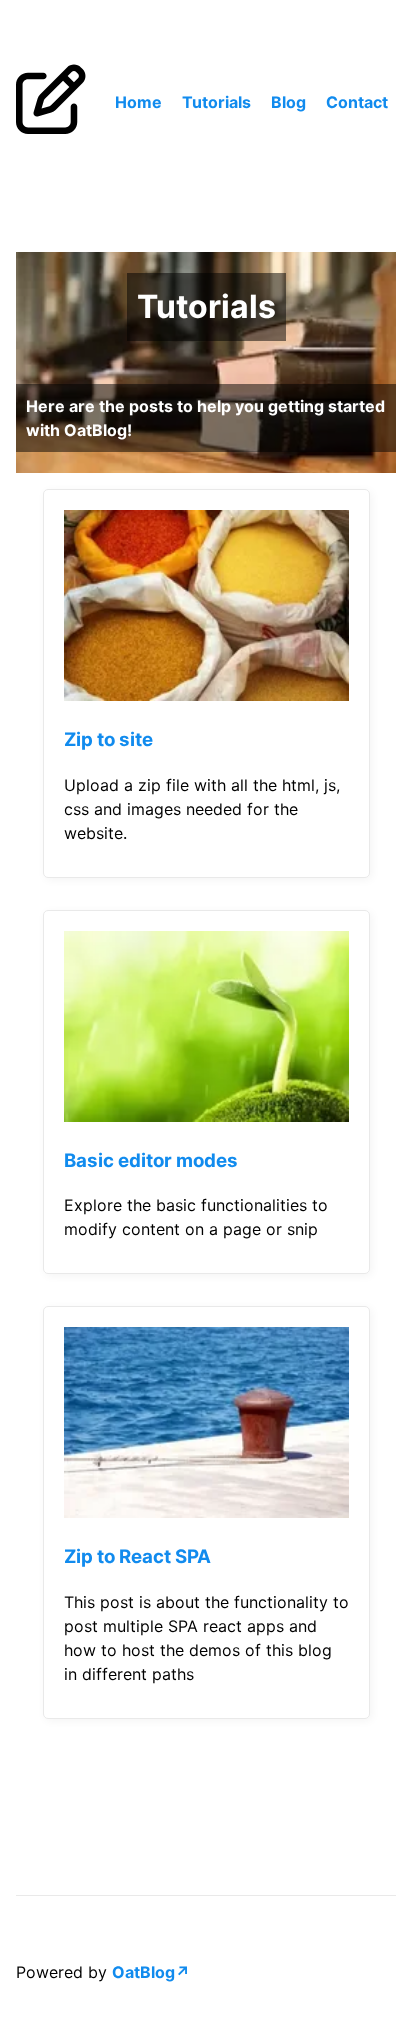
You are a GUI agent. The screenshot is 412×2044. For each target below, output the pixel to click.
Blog (288, 102)
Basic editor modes (151, 1160)
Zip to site (108, 739)
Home (138, 102)
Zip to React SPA (137, 1556)
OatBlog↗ (151, 1972)
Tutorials (216, 102)
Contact (357, 102)
